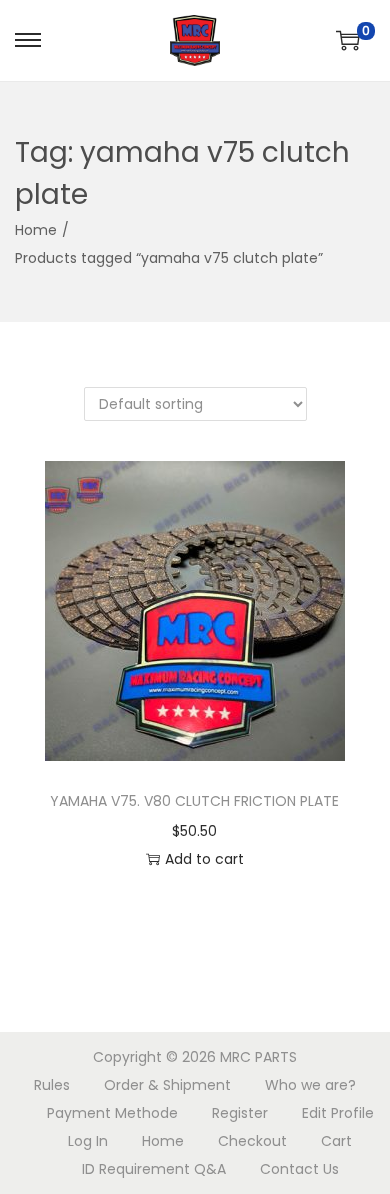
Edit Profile (338, 1113)
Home (36, 230)
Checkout (252, 1141)
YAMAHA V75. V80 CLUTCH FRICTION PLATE (194, 801)
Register (240, 1113)
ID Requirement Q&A (154, 1169)
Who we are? (310, 1085)
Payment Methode (112, 1113)
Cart (336, 1141)
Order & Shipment (167, 1085)
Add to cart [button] (204, 859)
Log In (88, 1141)
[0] (348, 40)
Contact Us (299, 1169)
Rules (52, 1085)
